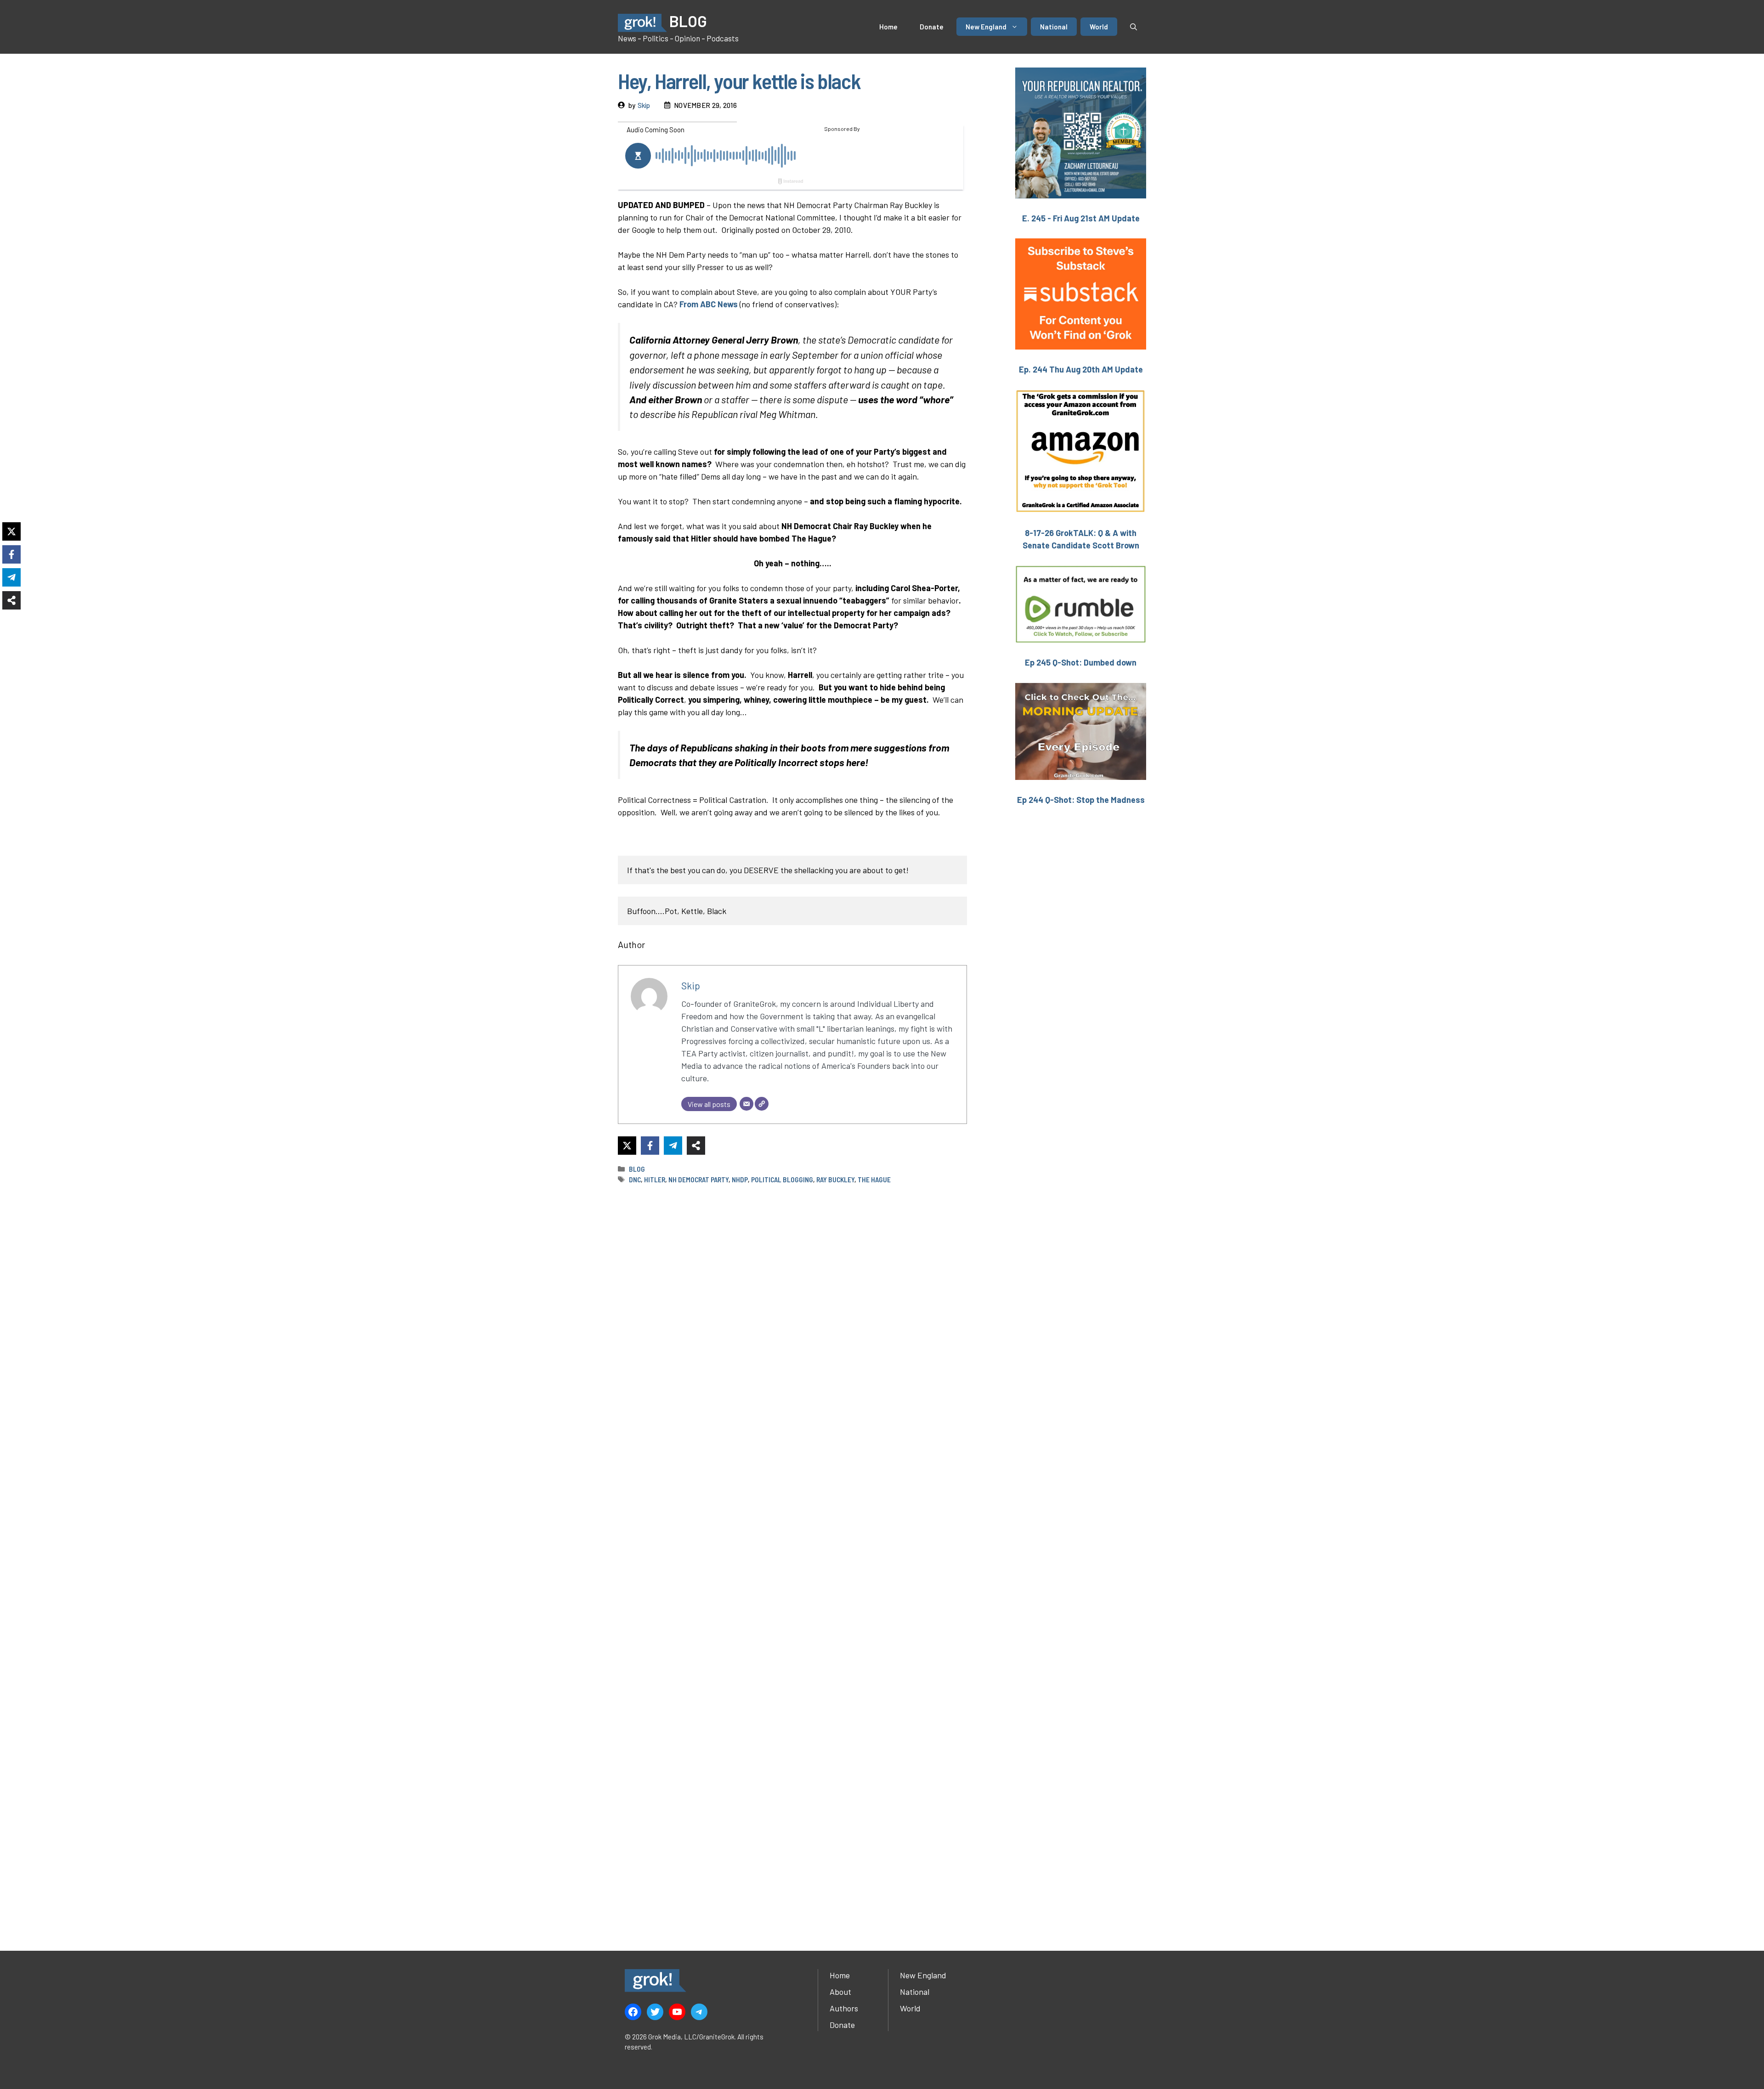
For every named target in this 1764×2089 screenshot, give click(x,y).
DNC (635, 1180)
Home (888, 27)
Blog (637, 1169)
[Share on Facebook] (650, 1146)
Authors (844, 2008)
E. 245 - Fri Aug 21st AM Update (1081, 218)
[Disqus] (792, 1556)
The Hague (874, 1180)
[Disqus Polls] (792, 1314)
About (840, 1992)
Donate (932, 27)
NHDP (740, 1180)
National (1054, 27)
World (1099, 27)
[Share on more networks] (696, 1146)
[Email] (746, 1104)
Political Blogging (782, 1180)
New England (986, 27)
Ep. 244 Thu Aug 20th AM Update (1081, 369)
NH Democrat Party (698, 1180)
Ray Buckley (835, 1180)
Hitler (655, 1180)
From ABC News (709, 304)
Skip (644, 105)
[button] (1134, 27)
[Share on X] (627, 1146)
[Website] (762, 1104)
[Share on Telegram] (673, 1146)
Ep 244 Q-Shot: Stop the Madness (1081, 800)
